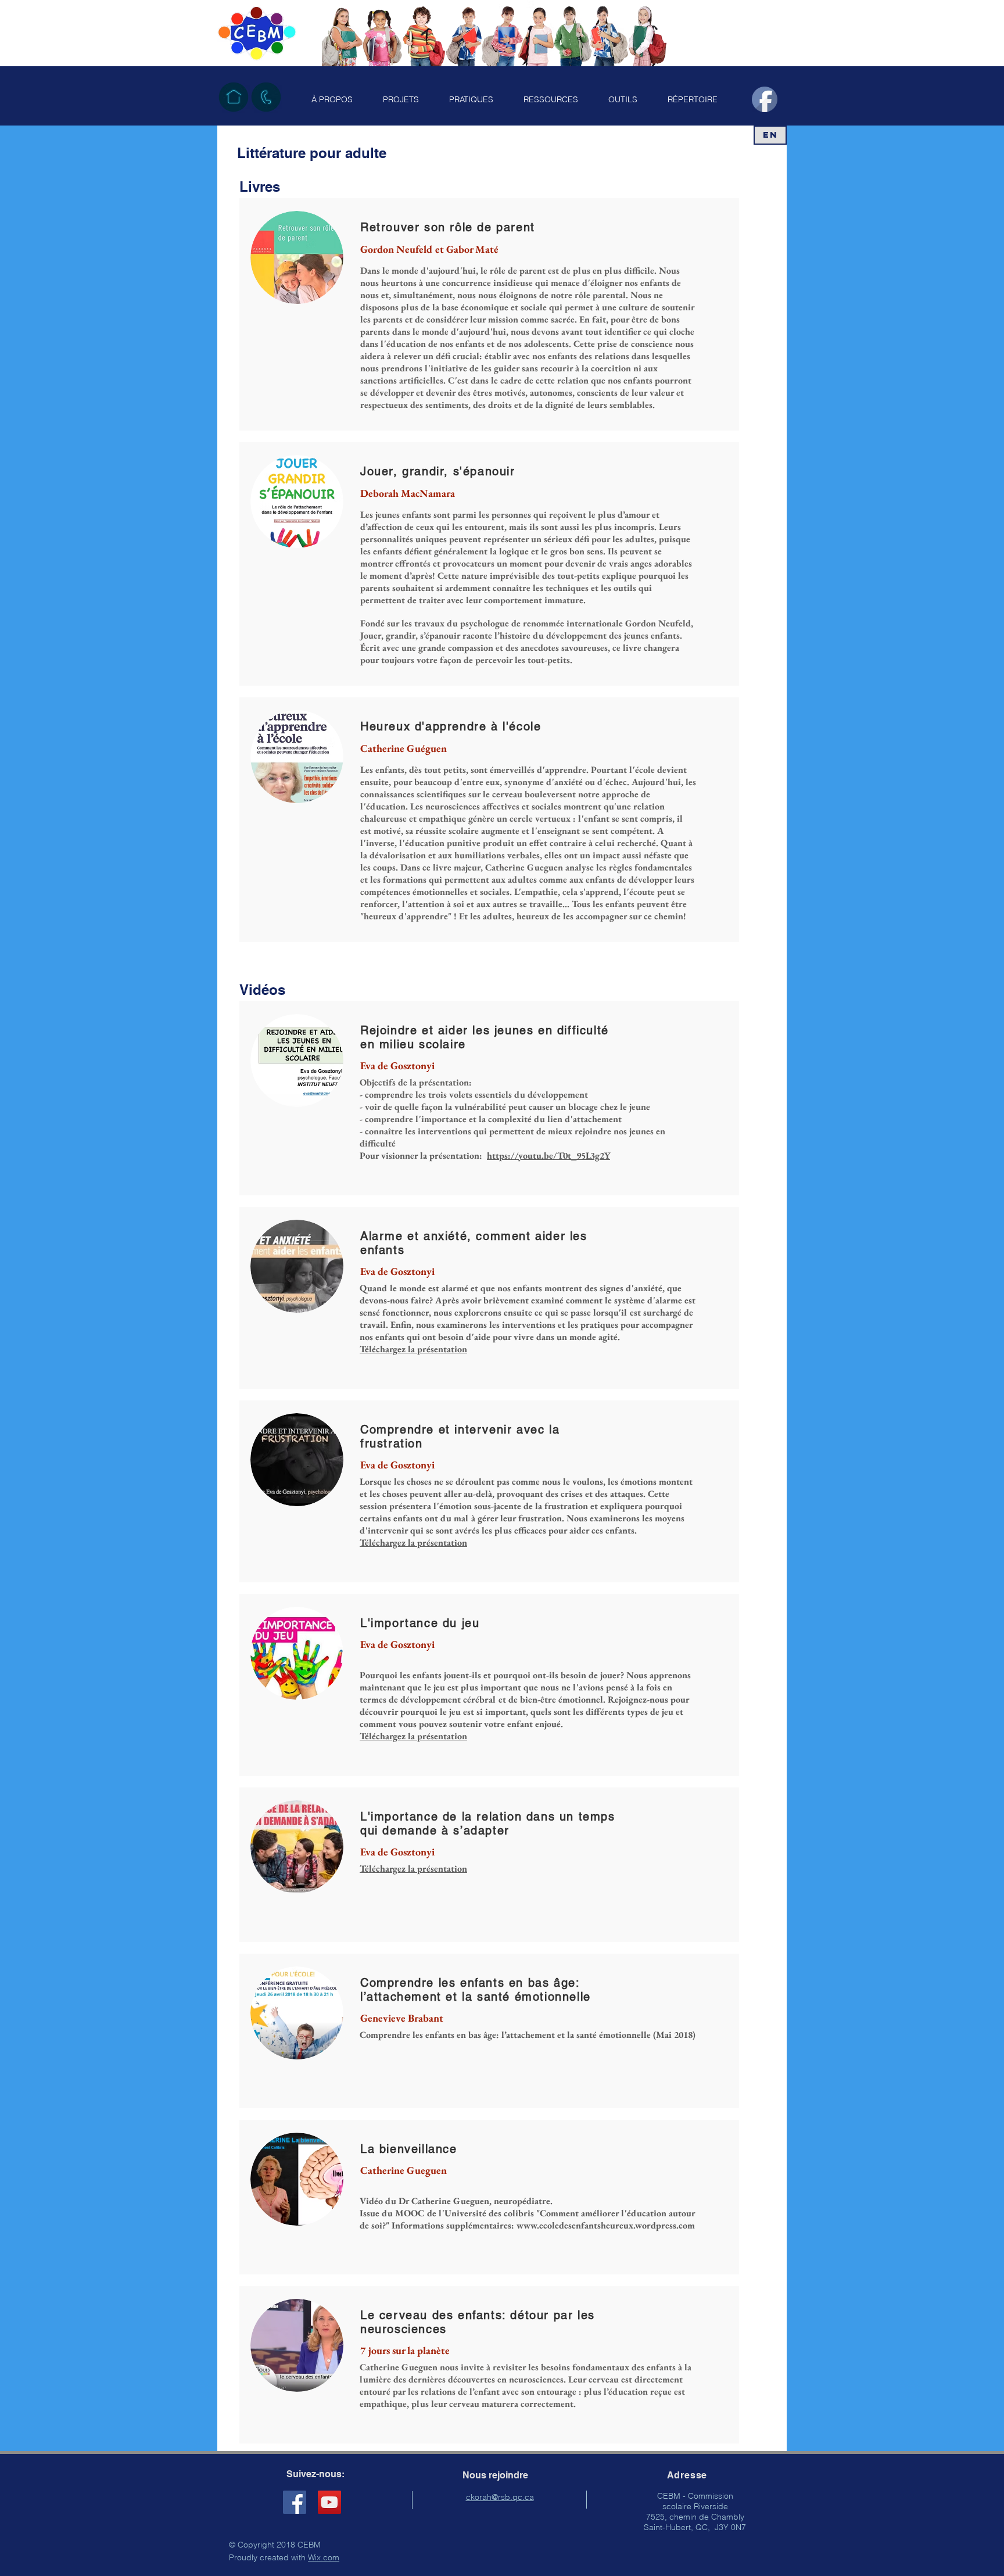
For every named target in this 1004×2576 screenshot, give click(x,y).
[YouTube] (329, 2502)
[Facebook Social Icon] (295, 2502)
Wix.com (324, 2557)
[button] (332, 99)
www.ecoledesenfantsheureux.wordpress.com (606, 2225)
